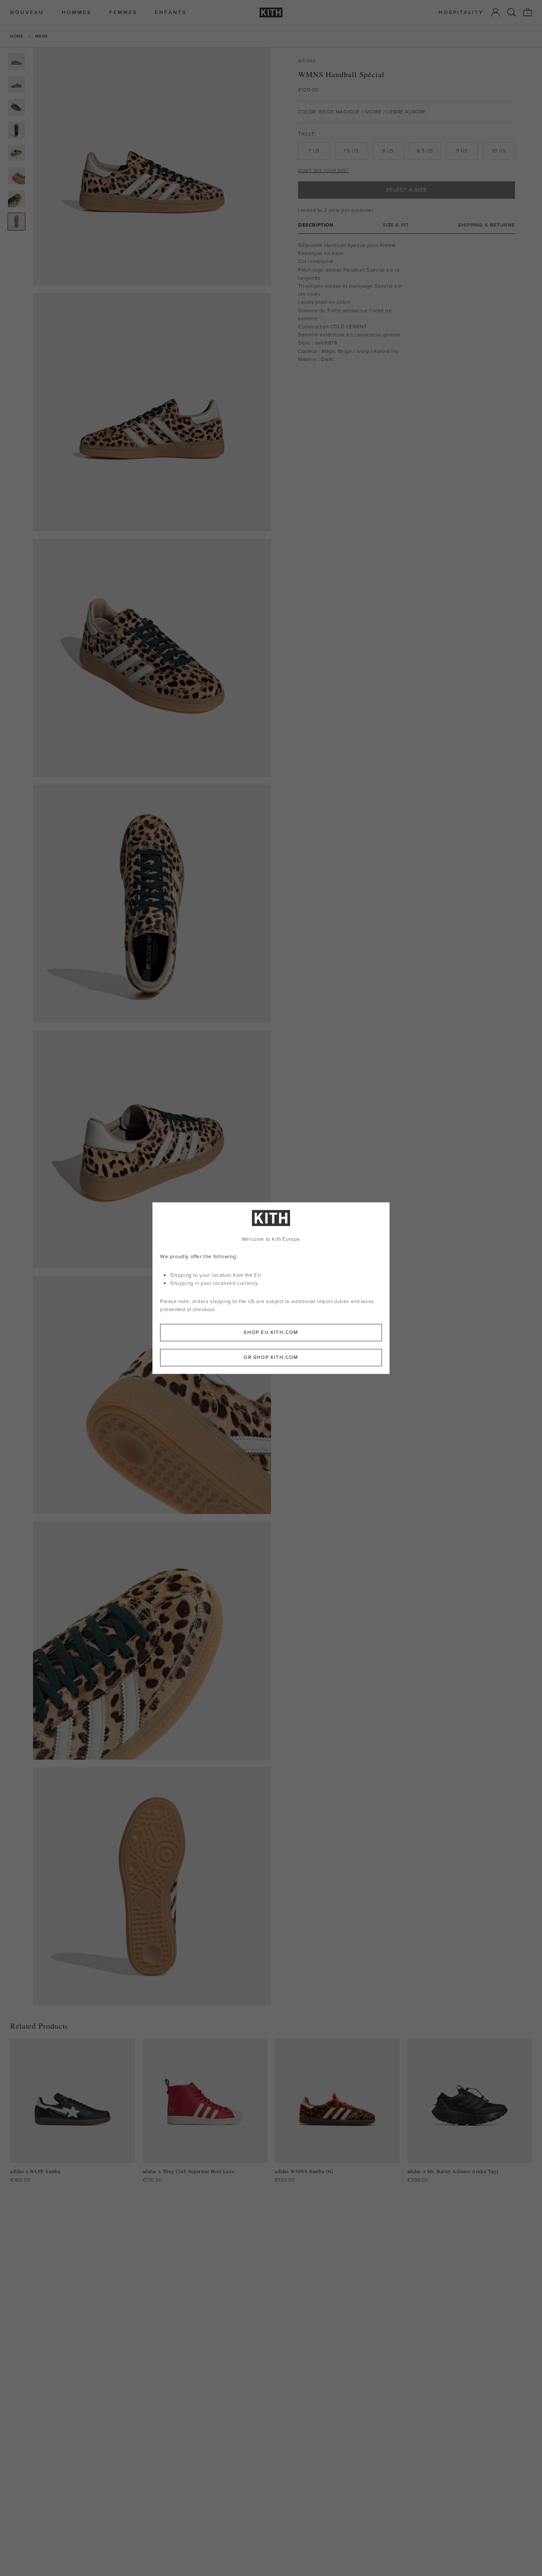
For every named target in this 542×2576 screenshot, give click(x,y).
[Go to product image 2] (17, 84)
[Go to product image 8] (17, 222)
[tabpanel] (406, 302)
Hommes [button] (77, 12)
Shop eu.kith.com (271, 1332)
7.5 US (351, 151)
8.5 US (425, 151)
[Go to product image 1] (17, 61)
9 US (462, 151)
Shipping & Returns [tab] (487, 225)
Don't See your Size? (324, 171)
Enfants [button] (171, 12)
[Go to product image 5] (17, 153)
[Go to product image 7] (17, 199)
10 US (499, 151)
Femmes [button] (123, 12)
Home (17, 36)
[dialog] (271, 1288)
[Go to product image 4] (17, 130)
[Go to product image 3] (17, 107)
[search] (512, 12)
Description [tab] (316, 225)
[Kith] (271, 12)
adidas (307, 61)
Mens (41, 36)
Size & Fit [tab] (396, 225)
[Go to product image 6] (17, 176)
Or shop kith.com (271, 1357)
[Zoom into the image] (152, 166)
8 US (388, 151)
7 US (314, 151)
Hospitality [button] (461, 12)
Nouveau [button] (27, 12)
